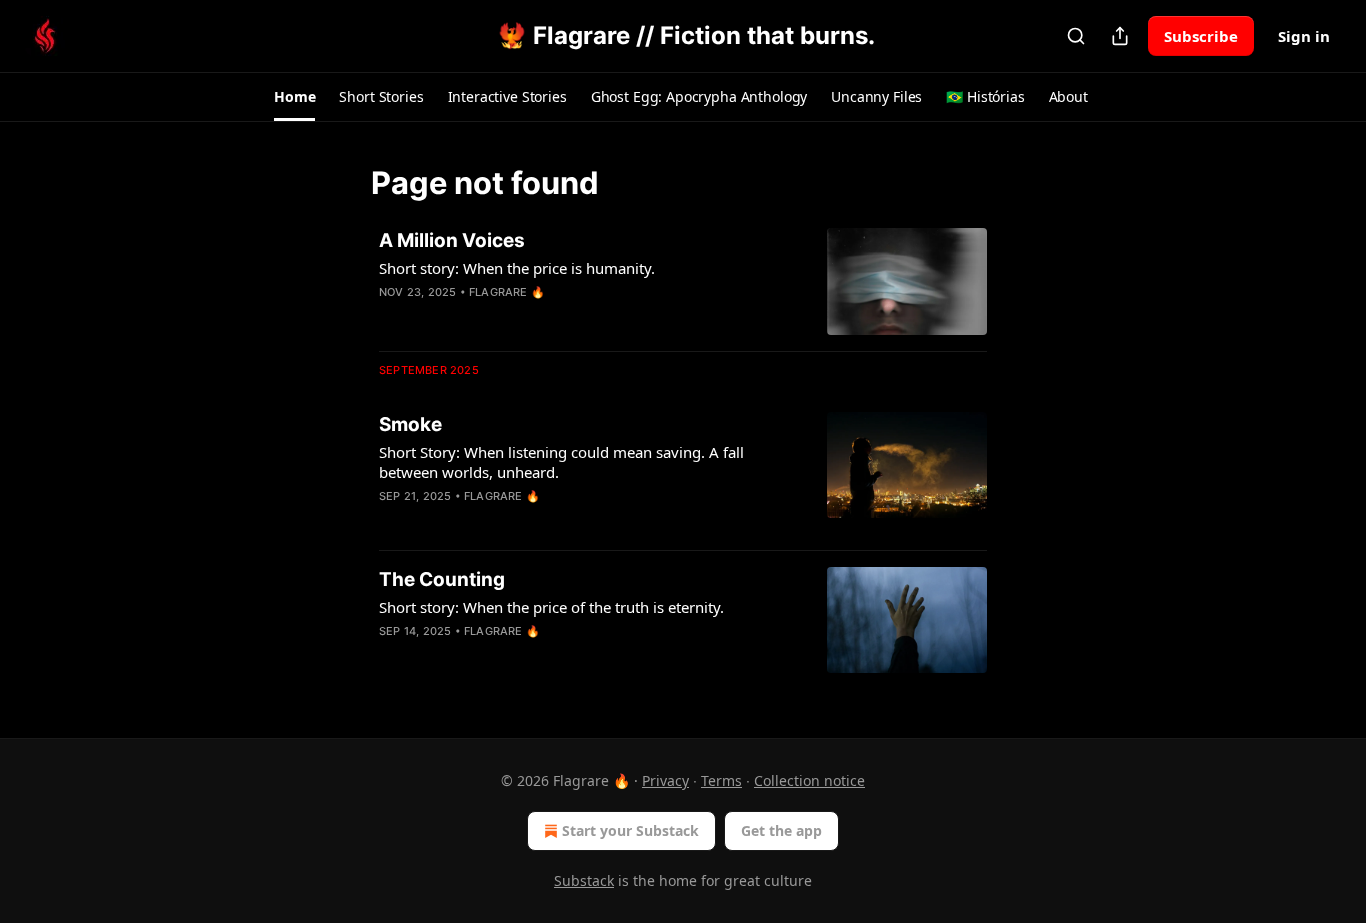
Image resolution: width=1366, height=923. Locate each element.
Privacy (665, 780)
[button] (294, 97)
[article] (683, 281)
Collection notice (809, 780)
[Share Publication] (1120, 36)
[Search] (1076, 36)
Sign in (1304, 36)
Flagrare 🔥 (507, 292)
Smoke (410, 424)
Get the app (781, 830)
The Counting (442, 579)
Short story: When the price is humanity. (517, 268)
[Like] (392, 522)
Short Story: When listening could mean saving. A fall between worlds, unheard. (561, 462)
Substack (584, 880)
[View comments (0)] (527, 318)
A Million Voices (452, 240)
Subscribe (1201, 36)
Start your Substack (630, 830)
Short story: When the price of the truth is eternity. (551, 607)
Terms (721, 780)
